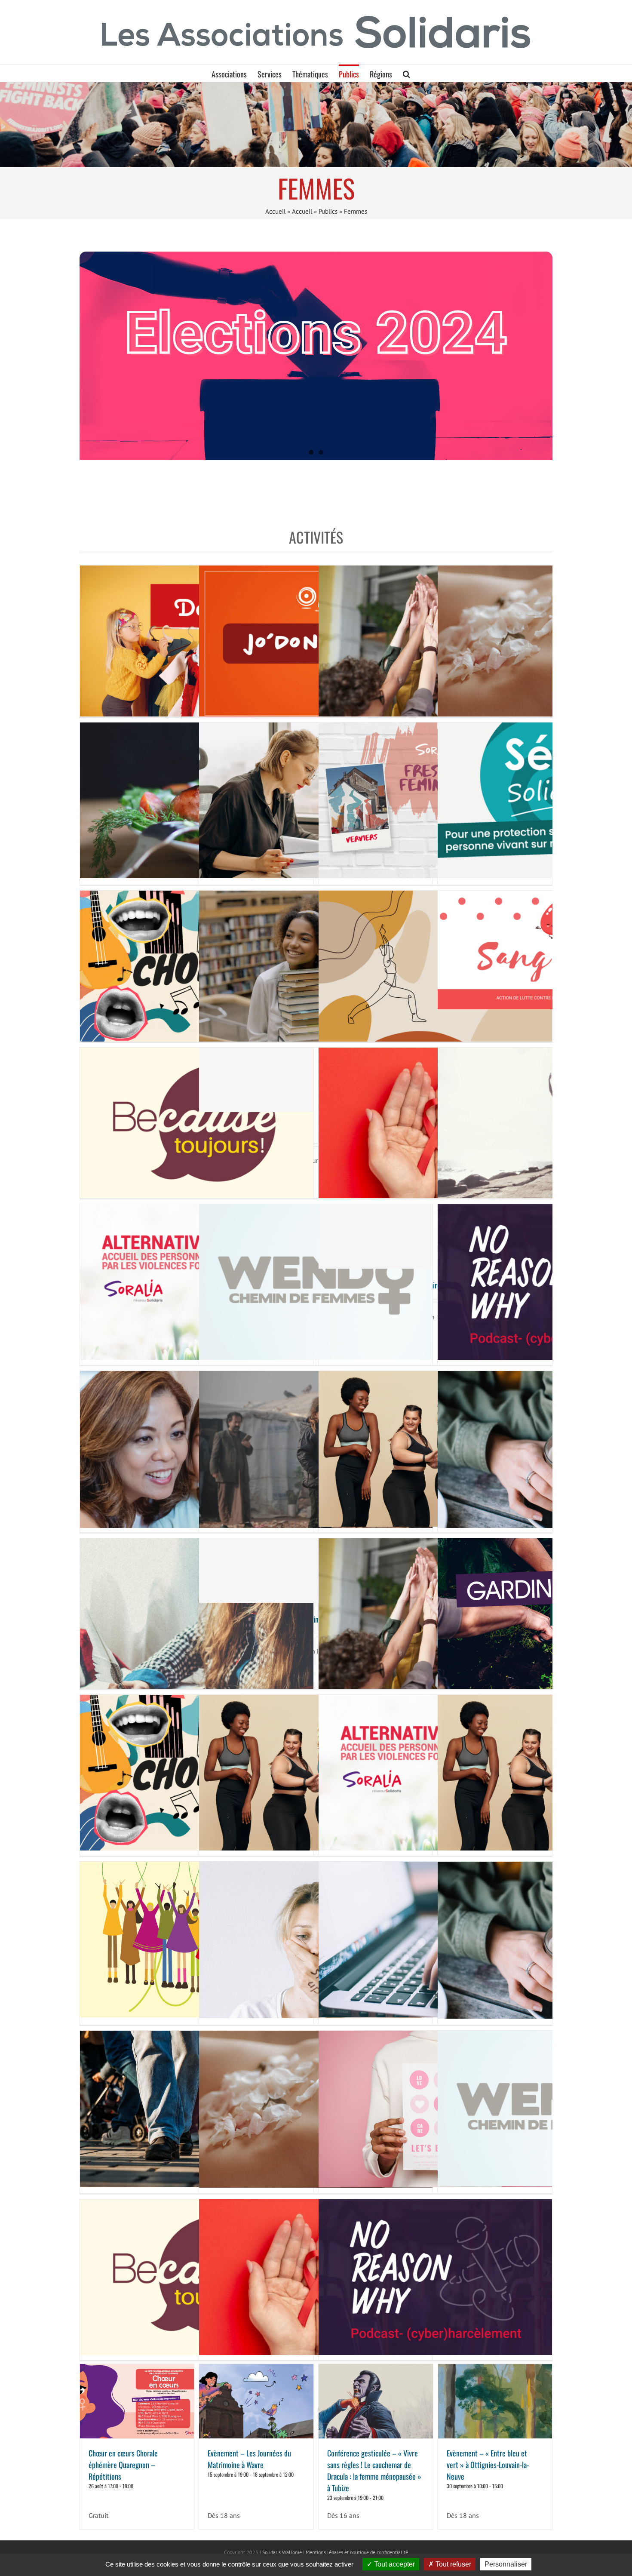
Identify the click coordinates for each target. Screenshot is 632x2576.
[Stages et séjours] (316, 124)
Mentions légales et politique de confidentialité (357, 2552)
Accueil (275, 211)
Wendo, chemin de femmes (316, 1275)
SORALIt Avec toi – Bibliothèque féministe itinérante (435, 1230)
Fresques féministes (435, 793)
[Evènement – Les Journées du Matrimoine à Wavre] (256, 2401)
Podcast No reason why (435, 2270)
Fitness (435, 1442)
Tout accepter (394, 2564)
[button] (407, 73)
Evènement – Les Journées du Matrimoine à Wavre (249, 2459)
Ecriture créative (196, 1610)
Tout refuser (453, 2564)
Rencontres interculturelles (435, 637)
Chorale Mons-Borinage (196, 962)
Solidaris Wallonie (282, 2552)
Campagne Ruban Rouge (435, 1119)
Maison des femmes (196, 1933)
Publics (328, 211)
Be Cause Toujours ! (196, 1119)
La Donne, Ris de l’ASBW (196, 636)
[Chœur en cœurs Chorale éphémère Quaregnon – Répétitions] (137, 2401)
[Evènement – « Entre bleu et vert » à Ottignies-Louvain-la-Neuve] (495, 2401)
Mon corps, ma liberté (316, 2102)
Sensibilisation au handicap (196, 1442)
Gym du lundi (435, 962)
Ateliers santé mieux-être (316, 1073)
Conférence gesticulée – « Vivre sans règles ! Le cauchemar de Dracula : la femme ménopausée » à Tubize (374, 2470)
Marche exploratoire (196, 2102)
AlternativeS (196, 1275)
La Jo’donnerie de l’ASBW (316, 636)
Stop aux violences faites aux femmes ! (316, 1933)
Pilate (316, 1766)
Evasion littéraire (316, 962)
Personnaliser (506, 2564)
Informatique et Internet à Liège (435, 1933)
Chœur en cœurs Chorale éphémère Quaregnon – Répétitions (123, 2465)
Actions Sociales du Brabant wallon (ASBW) (316, 793)
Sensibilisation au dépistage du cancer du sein (435, 2102)
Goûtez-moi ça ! (196, 793)
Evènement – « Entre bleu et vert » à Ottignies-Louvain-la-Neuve (488, 2465)
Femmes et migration (316, 1442)
